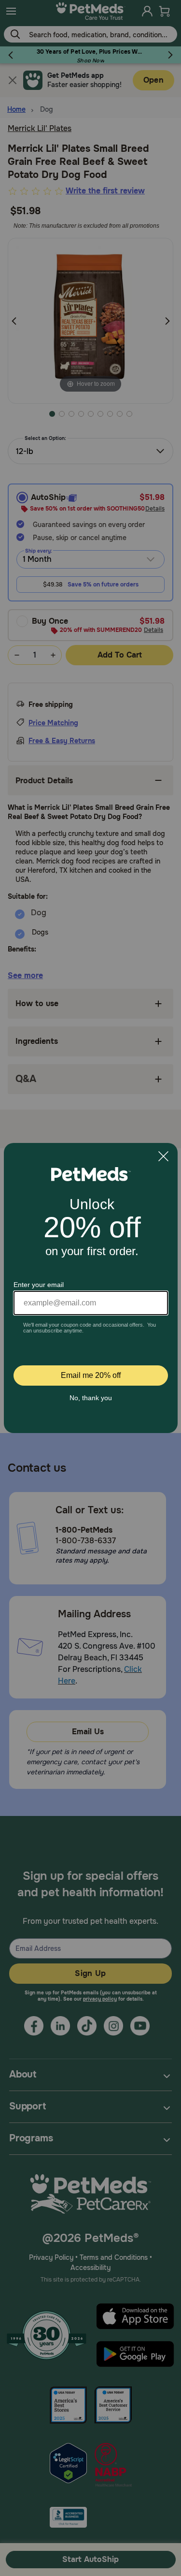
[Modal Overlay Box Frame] (91, 1288)
